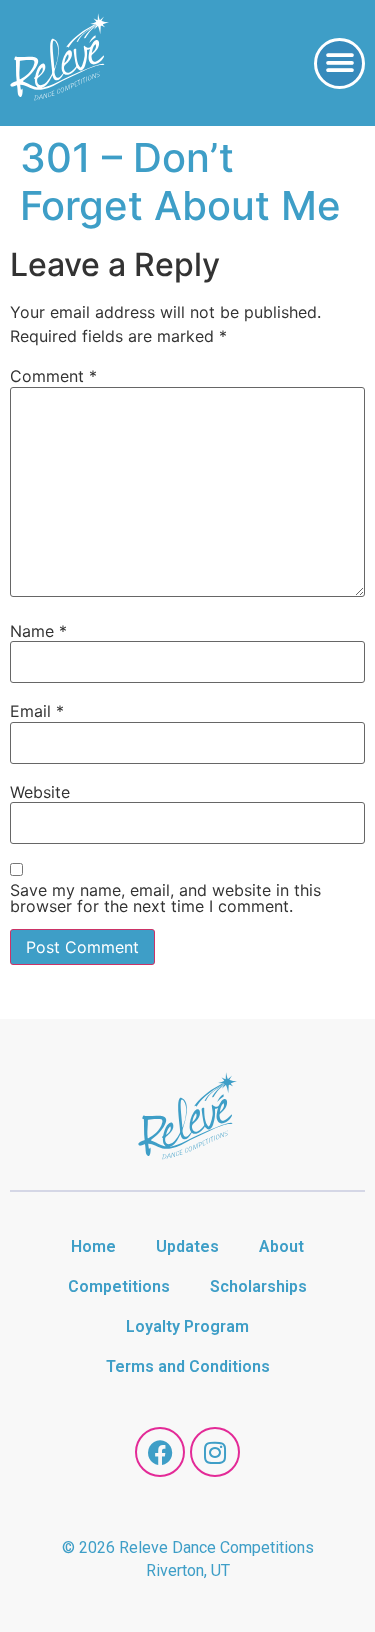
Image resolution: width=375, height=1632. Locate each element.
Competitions (119, 1286)
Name (38, 631)
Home (93, 1246)
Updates (187, 1246)
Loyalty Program (187, 1326)
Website (40, 792)
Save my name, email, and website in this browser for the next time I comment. (165, 898)
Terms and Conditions (188, 1366)
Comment (53, 376)
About (281, 1246)
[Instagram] (215, 1452)
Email (37, 711)
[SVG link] (60, 60)
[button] (339, 63)
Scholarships (258, 1286)
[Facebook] (160, 1452)
